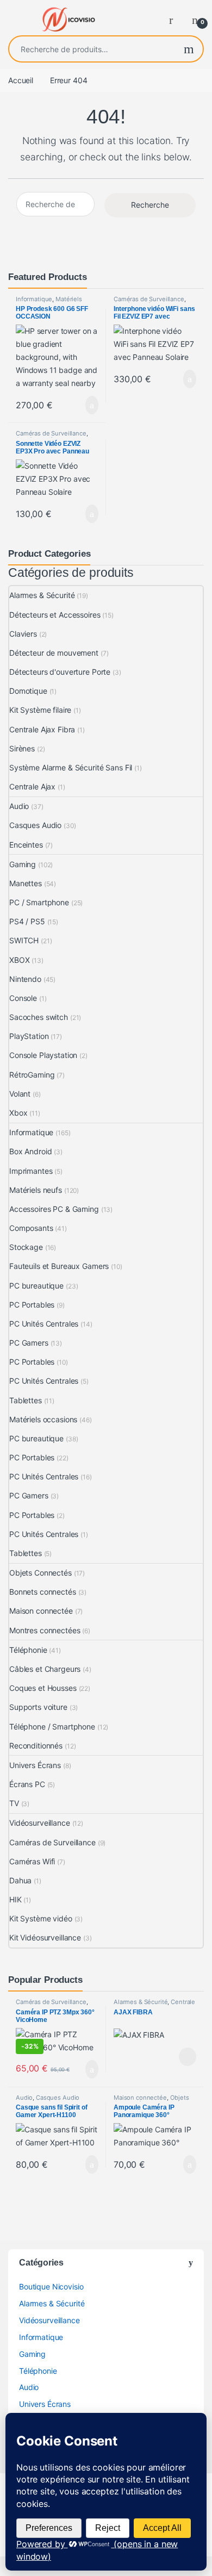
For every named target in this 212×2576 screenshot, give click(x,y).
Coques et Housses (43, 1688)
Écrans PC (27, 1784)
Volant (20, 1094)
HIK (15, 1899)
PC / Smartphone (39, 902)
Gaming (23, 864)
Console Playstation (43, 1055)
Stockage (26, 1247)
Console (23, 998)
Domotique (28, 691)
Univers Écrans (35, 1765)
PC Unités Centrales (44, 1324)
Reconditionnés (36, 1746)
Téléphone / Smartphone (52, 1726)
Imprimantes (31, 1171)
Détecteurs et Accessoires (55, 615)
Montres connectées (45, 1630)
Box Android (30, 1151)
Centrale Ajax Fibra (42, 729)
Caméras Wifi (32, 1861)
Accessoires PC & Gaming (54, 1209)
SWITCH (24, 940)
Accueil (21, 80)
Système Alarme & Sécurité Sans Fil (71, 767)
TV (14, 1803)
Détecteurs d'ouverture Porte (60, 672)
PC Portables (32, 1305)
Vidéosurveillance (40, 1823)
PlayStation (29, 1036)
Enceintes (26, 845)
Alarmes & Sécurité (42, 595)
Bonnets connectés (43, 1592)
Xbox (18, 1113)
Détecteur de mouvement (54, 653)
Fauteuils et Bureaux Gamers (59, 1266)
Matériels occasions (43, 1419)
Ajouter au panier (86, 405)
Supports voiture (38, 1707)
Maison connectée (41, 1611)
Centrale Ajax (32, 786)
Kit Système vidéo (41, 1918)
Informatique (34, 299)
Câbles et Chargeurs (45, 1669)
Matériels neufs (36, 1190)
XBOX (19, 960)
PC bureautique (36, 1286)
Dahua (20, 1880)
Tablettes (26, 1400)
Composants (31, 1228)
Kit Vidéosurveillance (45, 1937)
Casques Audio (35, 825)
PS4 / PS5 (27, 921)
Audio (19, 806)
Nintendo (25, 979)
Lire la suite (188, 2057)
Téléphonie (28, 1650)
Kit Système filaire (40, 710)
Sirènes (22, 748)
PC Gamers (29, 1343)
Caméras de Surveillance (149, 299)
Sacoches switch (39, 1017)
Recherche (189, 49)
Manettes (26, 883)
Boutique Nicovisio (51, 2286)
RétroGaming (32, 1075)
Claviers (23, 634)
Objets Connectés (40, 1573)
